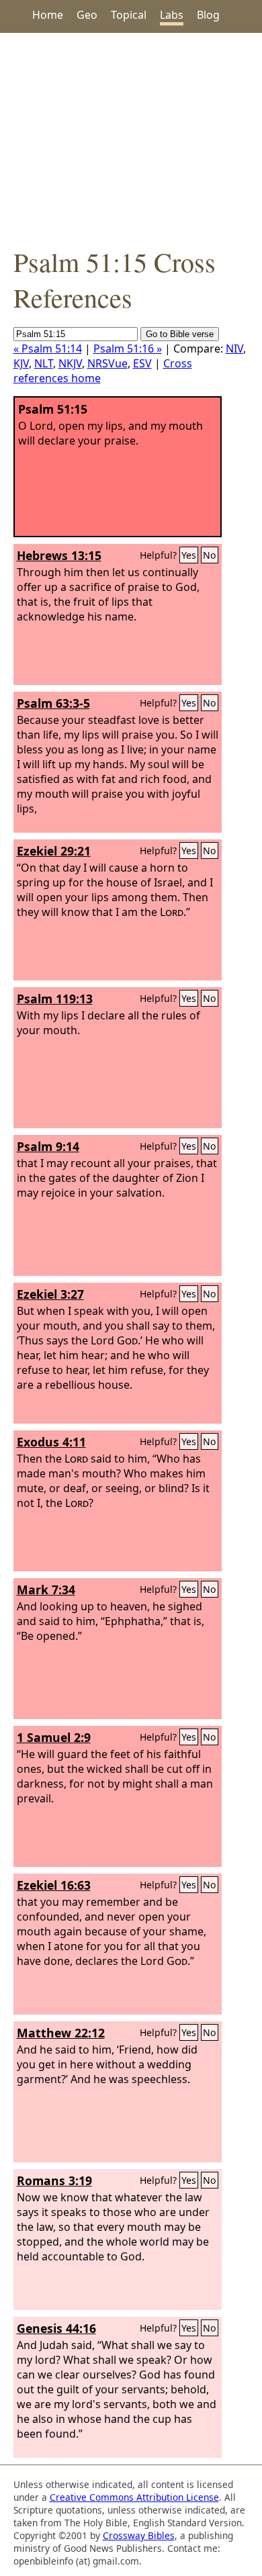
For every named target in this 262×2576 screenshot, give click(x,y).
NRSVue (107, 363)
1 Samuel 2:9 (54, 1737)
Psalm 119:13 (55, 999)
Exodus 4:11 (51, 1442)
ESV (142, 363)
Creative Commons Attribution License (134, 2497)
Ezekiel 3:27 (50, 1294)
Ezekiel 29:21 (54, 851)
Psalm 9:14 (48, 1146)
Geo (87, 15)
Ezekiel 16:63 (54, 1885)
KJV (21, 363)
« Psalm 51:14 (48, 349)
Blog (208, 15)
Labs (172, 15)
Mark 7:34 (46, 1590)
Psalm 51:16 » (128, 349)
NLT (44, 363)
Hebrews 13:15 (59, 555)
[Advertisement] (131, 138)
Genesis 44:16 (56, 2328)
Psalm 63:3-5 (53, 703)
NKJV (70, 363)
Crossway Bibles (139, 2535)
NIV (234, 349)
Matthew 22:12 (61, 2033)
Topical (129, 15)
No (210, 555)
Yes (189, 555)
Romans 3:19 (54, 2180)
